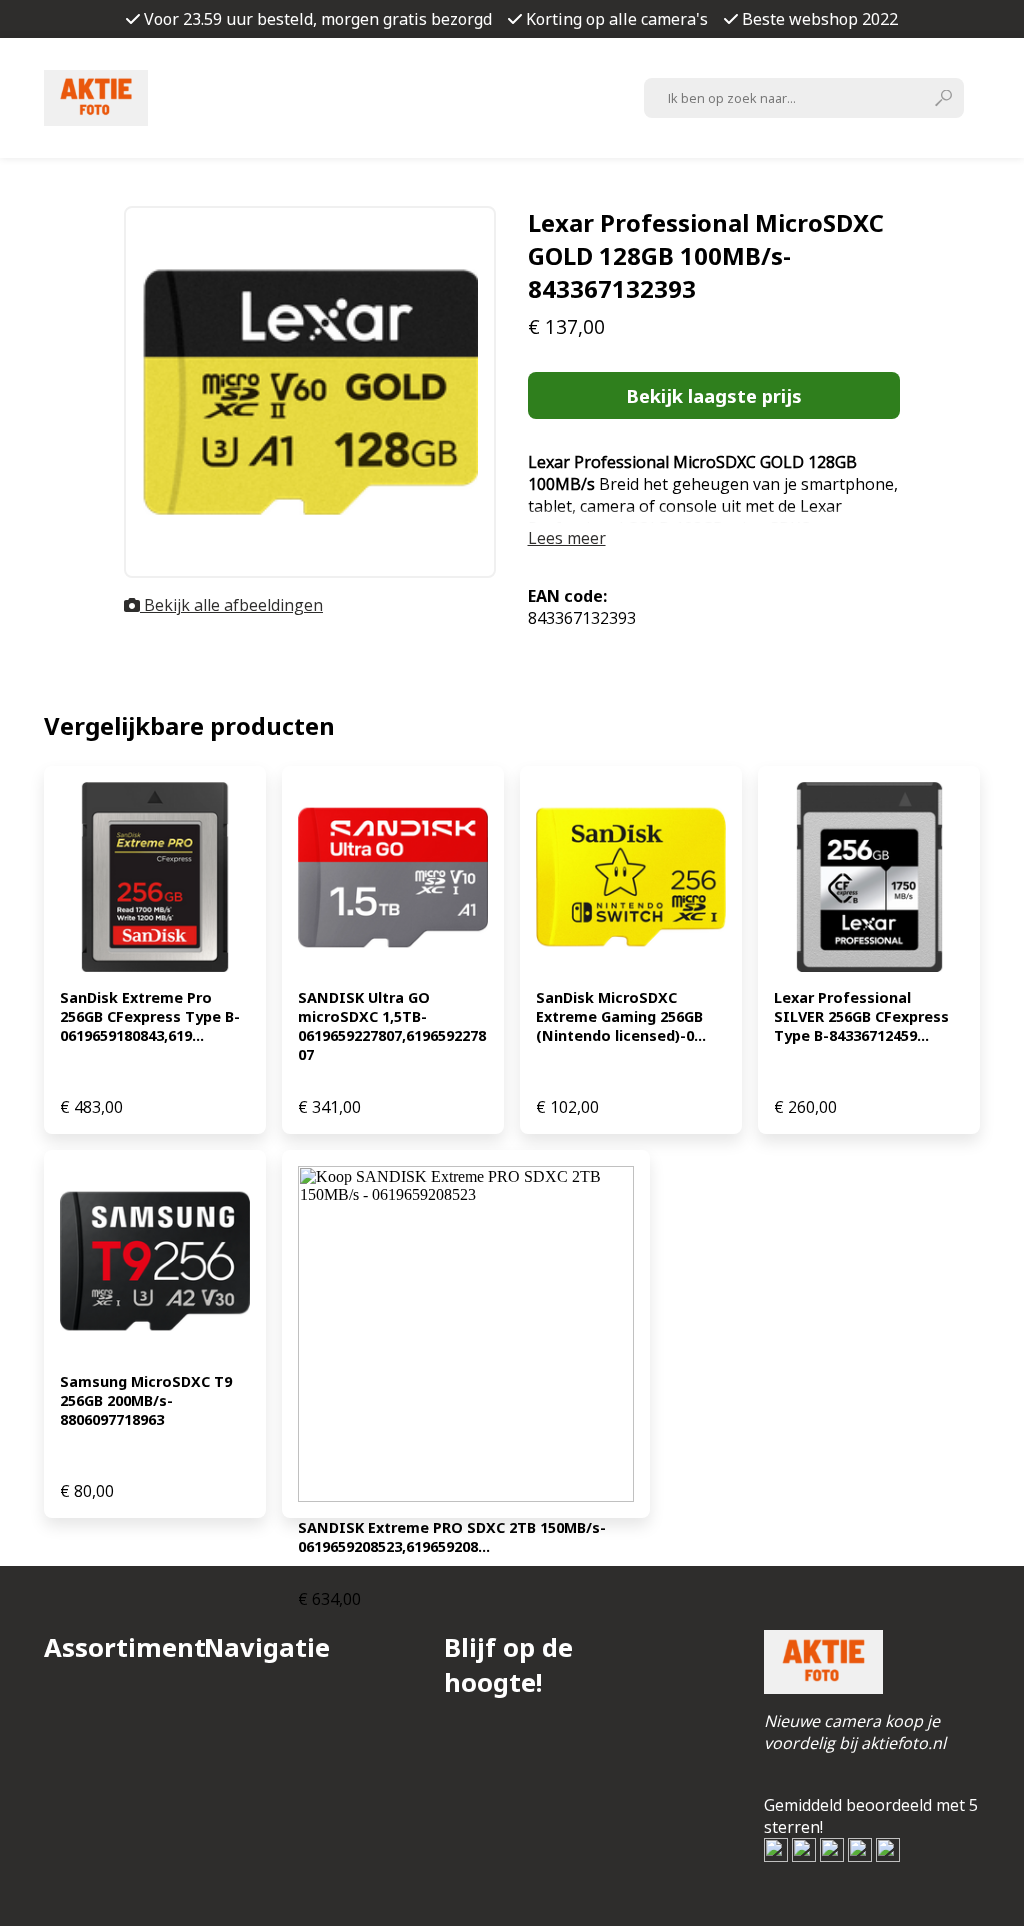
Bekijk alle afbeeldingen (231, 605)
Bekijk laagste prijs (714, 395)
